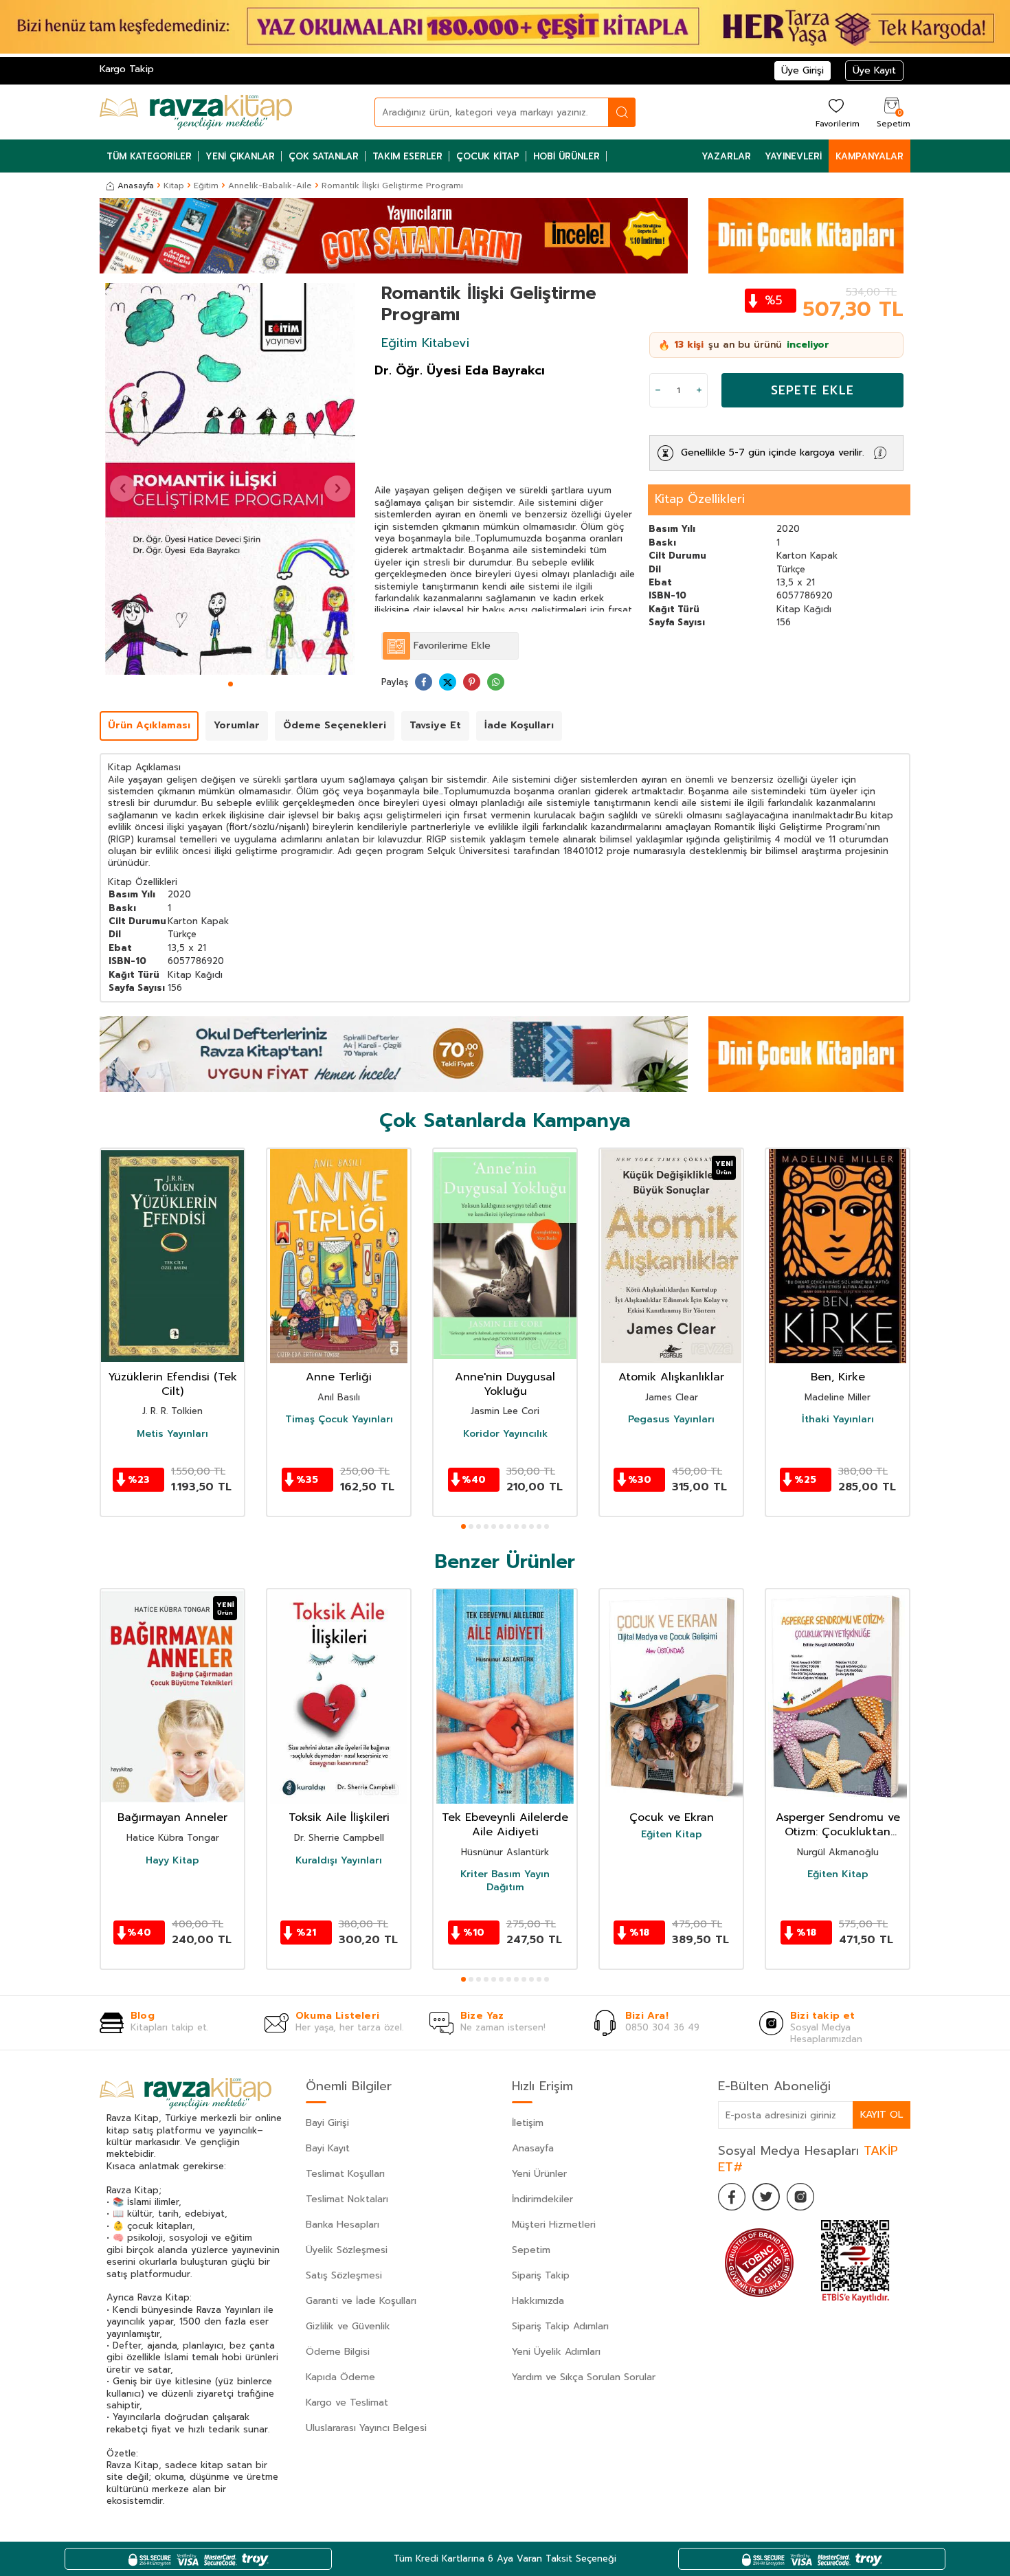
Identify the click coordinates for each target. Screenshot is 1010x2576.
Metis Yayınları (172, 1434)
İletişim (528, 2123)
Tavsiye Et (435, 725)
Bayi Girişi (327, 2123)
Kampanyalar (869, 156)
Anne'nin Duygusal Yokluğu (505, 1385)
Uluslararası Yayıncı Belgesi (366, 2428)
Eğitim (206, 186)
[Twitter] (766, 2197)
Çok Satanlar (324, 156)
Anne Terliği (339, 1377)
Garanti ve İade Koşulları (361, 2301)
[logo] (196, 112)
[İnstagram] (800, 2197)
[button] (231, 684)
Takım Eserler (407, 156)
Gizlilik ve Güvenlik (348, 2326)
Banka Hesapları (343, 2225)
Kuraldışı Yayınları (339, 1860)
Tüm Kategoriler (149, 156)
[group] (230, 479)
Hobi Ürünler (566, 156)
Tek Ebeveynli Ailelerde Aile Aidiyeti (505, 1825)
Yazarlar (726, 156)
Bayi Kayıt (328, 2148)
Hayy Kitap (172, 1860)
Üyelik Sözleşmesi (347, 2250)
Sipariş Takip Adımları (560, 2326)
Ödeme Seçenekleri (335, 725)
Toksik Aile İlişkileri (339, 1818)
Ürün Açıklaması (149, 725)
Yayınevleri (793, 156)
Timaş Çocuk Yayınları (339, 1420)
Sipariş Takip (541, 2275)
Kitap (174, 186)
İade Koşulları (519, 725)
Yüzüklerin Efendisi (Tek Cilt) (172, 1385)
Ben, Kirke (838, 1377)
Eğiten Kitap (672, 1835)
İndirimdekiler (542, 2199)
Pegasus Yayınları (671, 1420)
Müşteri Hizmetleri (554, 2225)
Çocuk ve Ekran (672, 1818)
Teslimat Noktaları (347, 2199)
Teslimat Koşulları (345, 2174)
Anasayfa (136, 186)
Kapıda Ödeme (340, 2377)
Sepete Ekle (812, 390)
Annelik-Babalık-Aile (270, 186)
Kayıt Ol (882, 2115)
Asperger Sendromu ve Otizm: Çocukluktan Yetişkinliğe (838, 1825)
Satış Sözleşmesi (344, 2275)
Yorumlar (237, 725)
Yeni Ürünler (539, 2174)
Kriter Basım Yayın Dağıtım (505, 1881)
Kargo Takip (127, 69)
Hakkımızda (538, 2301)
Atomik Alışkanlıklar (671, 1377)
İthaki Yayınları (838, 1420)
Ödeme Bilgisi (338, 2352)
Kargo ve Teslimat (347, 2403)
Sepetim (531, 2250)
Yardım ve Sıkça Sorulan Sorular (584, 2377)
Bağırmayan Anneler (172, 1818)
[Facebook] (732, 2197)
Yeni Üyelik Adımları (556, 2352)
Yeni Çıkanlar (240, 156)
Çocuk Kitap (488, 156)
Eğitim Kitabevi (425, 343)
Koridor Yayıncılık (505, 1434)
